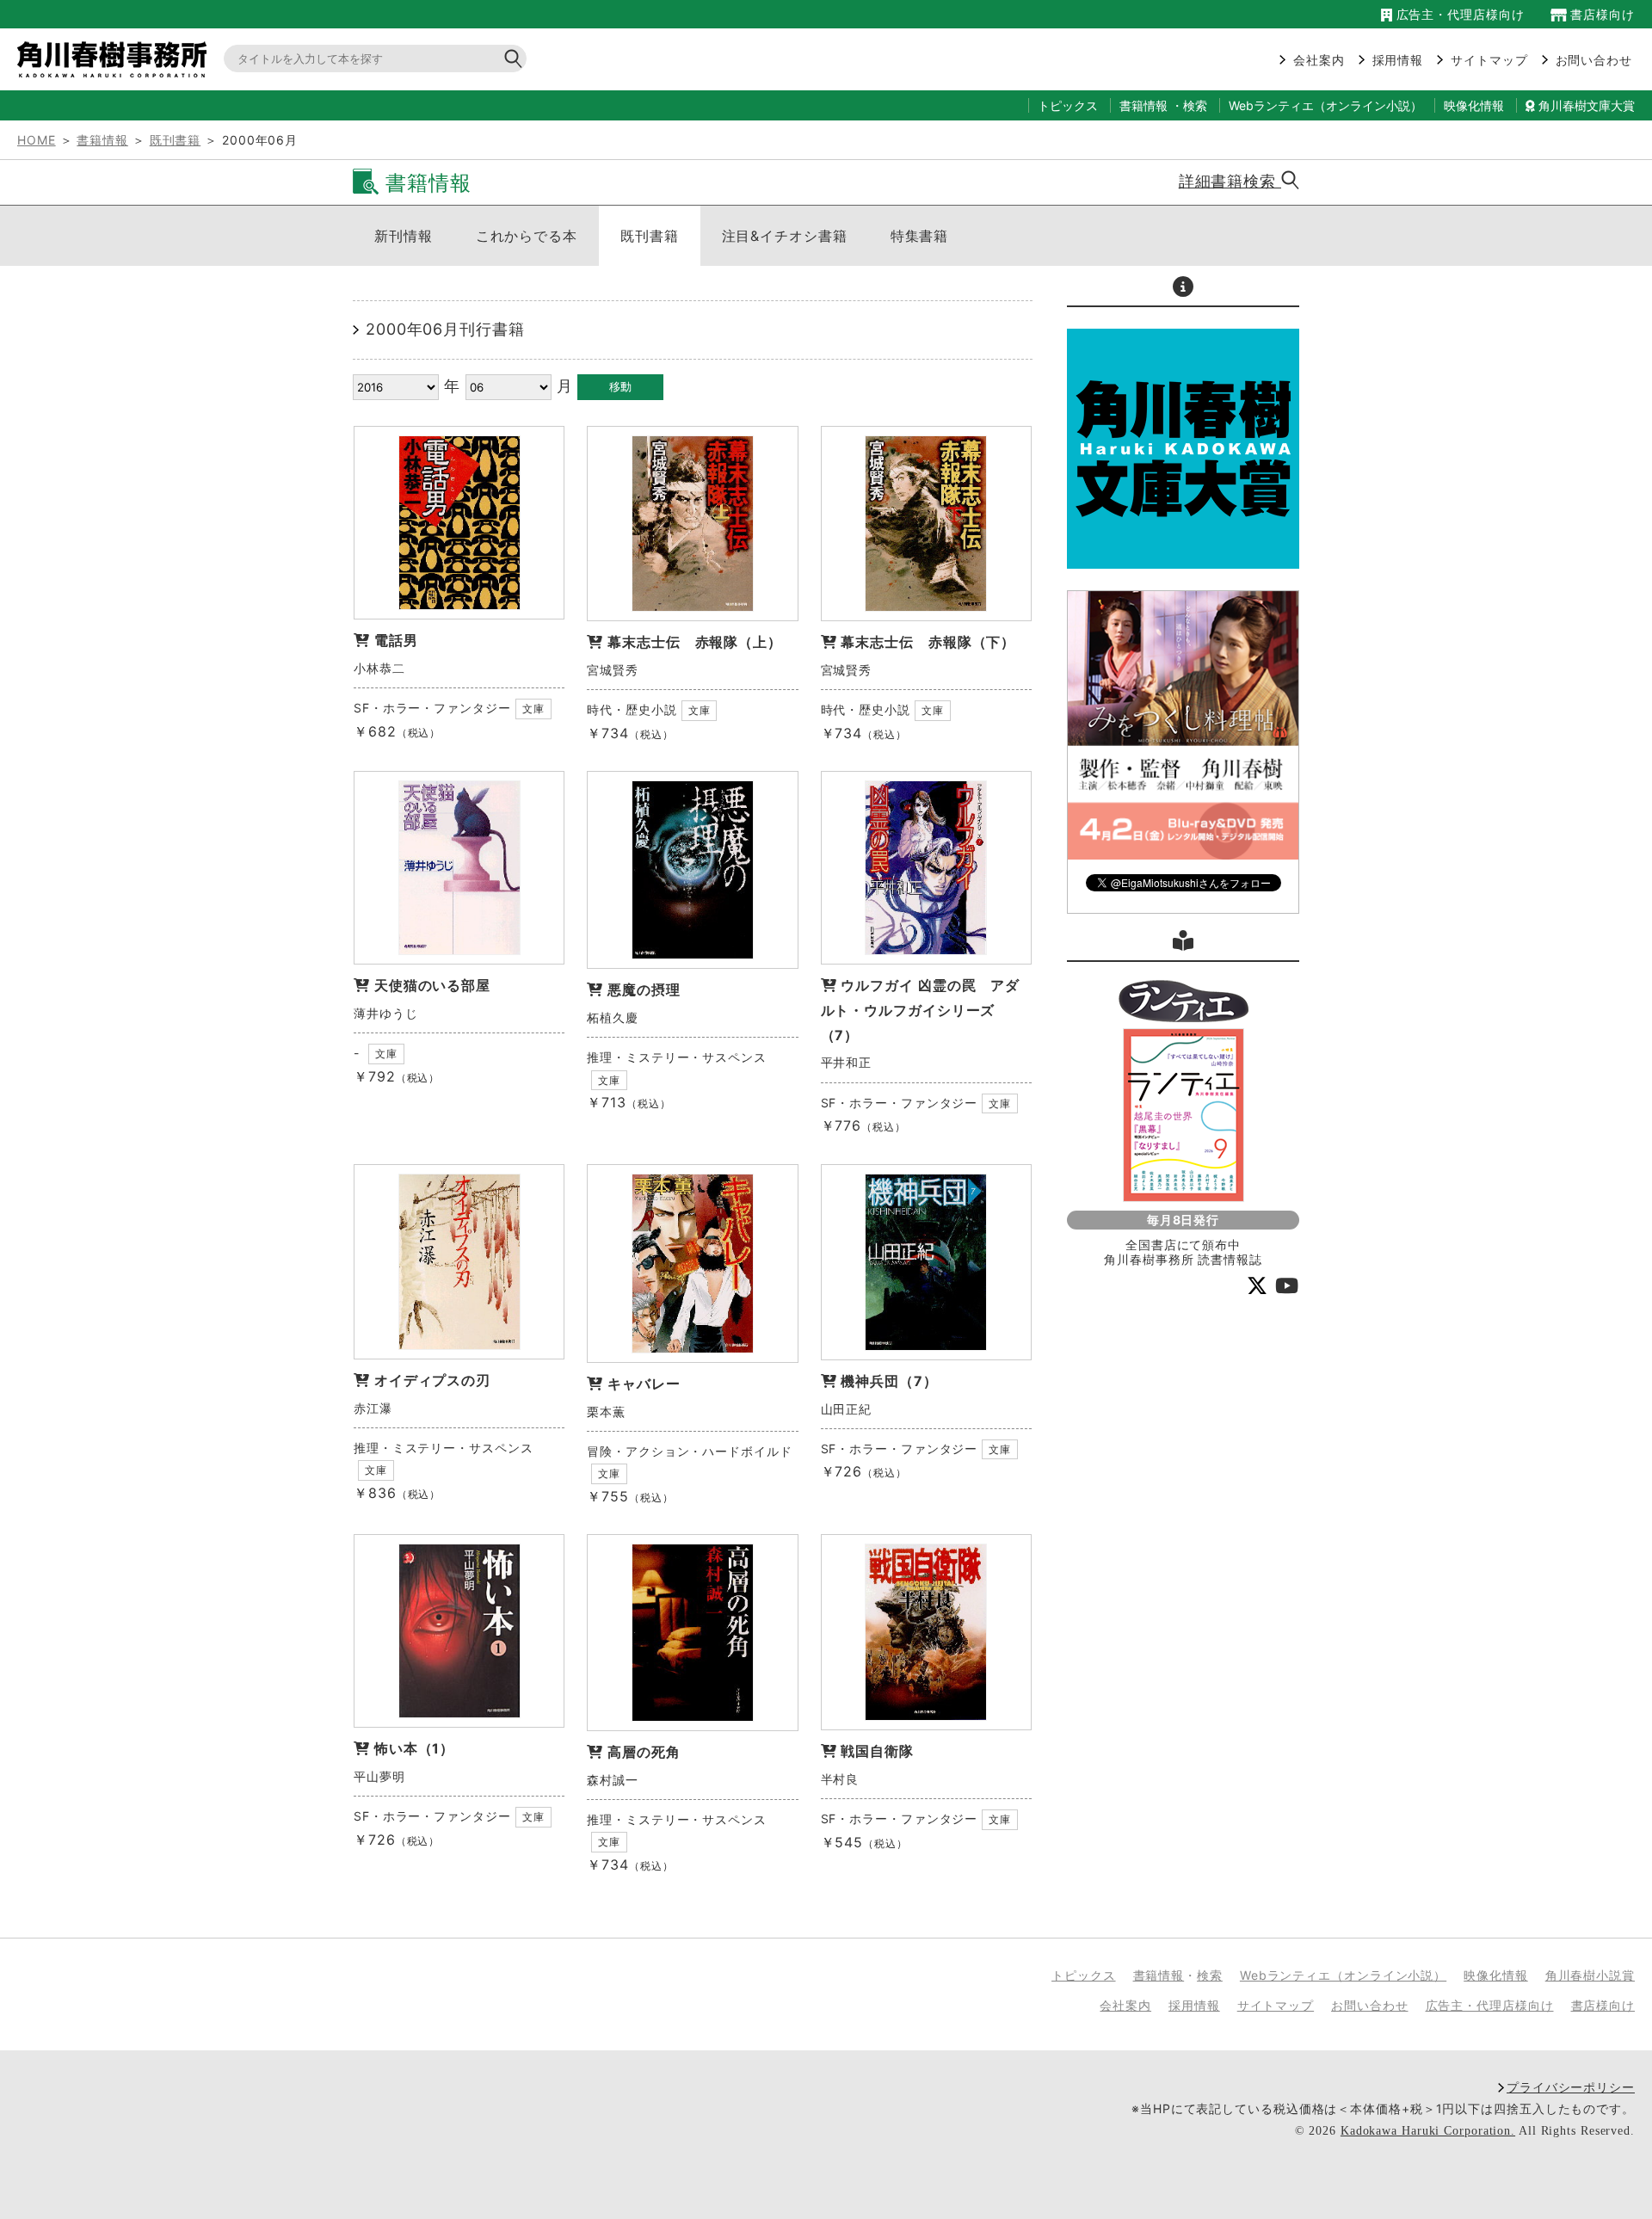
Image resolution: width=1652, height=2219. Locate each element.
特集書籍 (920, 236)
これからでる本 (527, 236)
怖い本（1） (414, 1748)
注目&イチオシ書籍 (785, 236)
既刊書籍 (176, 140)
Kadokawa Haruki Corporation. (1428, 2131)
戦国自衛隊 (877, 1751)
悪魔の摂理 (644, 989)
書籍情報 (1143, 105)
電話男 (396, 640)
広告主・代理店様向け (1458, 14)
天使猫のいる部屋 (432, 985)
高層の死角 (644, 1752)
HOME (37, 140)
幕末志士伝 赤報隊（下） (928, 642)
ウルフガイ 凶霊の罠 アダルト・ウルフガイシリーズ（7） (921, 1010)
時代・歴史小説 (632, 709)
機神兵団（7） (889, 1381)
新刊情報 (404, 236)
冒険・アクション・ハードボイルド (689, 1451)
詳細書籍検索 (1230, 181)
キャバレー (644, 1384)
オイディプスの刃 (432, 1380)
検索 (1195, 105)
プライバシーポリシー (1571, 2087)
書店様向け (1601, 14)
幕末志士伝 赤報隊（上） (695, 642)
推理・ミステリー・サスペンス (677, 1057)
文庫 (533, 709)
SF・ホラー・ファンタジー (432, 708)
